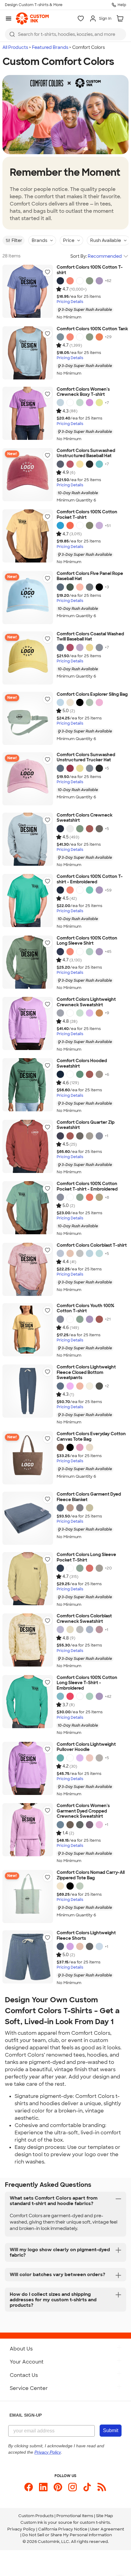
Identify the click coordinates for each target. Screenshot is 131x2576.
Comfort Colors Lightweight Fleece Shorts (86, 1936)
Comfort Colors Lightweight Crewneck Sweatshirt (86, 1002)
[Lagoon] (60, 1696)
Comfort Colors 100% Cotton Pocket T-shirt (87, 515)
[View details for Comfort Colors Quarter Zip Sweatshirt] (28, 1146)
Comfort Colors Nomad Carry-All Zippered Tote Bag (91, 1875)
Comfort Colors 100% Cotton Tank (92, 329)
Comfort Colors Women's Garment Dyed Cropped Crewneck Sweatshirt (83, 1811)
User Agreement (107, 2529)
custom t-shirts (95, 2522)
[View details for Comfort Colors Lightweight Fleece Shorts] (28, 1957)
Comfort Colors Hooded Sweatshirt (82, 1064)
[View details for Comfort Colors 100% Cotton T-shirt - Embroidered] (28, 901)
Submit (111, 2430)
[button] (48, 272)
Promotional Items (75, 2516)
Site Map (104, 2516)
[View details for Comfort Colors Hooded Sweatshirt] (28, 1085)
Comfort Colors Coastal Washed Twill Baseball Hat (90, 637)
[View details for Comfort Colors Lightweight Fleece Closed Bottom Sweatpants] (28, 1391)
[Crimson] (70, 464)
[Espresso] (60, 1447)
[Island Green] (90, 890)
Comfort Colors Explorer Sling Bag (92, 694)
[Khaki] (99, 1197)
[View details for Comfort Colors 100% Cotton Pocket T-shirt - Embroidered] (28, 1208)
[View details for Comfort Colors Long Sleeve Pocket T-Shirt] (28, 1579)
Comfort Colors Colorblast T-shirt (92, 1245)
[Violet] (99, 281)
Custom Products (36, 2516)
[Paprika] (70, 1696)
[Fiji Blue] (90, 1253)
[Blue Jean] (60, 587)
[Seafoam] (80, 1197)
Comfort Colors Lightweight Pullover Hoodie (86, 1747)
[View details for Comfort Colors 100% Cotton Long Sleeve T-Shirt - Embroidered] (28, 1702)
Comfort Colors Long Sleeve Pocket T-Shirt (86, 1557)
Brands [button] (39, 240)
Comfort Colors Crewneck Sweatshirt (85, 818)
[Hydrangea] (99, 1946)
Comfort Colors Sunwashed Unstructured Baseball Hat (86, 453)
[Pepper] (99, 829)
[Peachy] (80, 587)
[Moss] (70, 587)
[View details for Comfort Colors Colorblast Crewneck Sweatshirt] (28, 1640)
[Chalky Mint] (80, 403)
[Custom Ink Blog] (102, 2487)
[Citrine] (70, 1630)
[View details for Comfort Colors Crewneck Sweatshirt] (28, 839)
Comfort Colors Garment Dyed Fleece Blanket (89, 1497)
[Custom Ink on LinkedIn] (43, 2487)
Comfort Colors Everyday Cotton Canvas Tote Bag (91, 1437)
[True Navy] (60, 281)
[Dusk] (90, 1825)
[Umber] (70, 1253)
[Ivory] (70, 702)
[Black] (90, 464)
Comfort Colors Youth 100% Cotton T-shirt (85, 1308)
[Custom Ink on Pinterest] (58, 2487)
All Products (15, 47)
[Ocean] (60, 1253)
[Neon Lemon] (99, 403)
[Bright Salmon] (90, 1197)
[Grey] (99, 1074)
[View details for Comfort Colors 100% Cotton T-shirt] (28, 291)
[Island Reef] (90, 952)
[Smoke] (80, 1253)
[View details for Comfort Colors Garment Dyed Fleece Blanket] (28, 1518)
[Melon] (99, 337)
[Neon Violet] (90, 403)
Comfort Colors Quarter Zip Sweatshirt (86, 1125)
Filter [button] (17, 240)
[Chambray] (60, 403)
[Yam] (99, 1013)
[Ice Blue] (60, 337)
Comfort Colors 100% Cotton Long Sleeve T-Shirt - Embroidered (87, 1683)
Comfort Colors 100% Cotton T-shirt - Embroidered (90, 879)
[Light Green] (90, 281)
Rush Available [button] (106, 240)
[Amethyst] (60, 1630)
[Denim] (60, 464)
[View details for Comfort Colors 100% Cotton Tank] (28, 353)
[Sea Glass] (99, 1253)
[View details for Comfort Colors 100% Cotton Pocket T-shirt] (28, 536)
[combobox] (65, 34)
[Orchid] (99, 525)
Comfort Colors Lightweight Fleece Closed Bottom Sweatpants (86, 1372)
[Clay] (99, 1630)
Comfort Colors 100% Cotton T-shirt (90, 270)
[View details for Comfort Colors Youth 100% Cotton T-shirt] (28, 1330)
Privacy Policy (21, 2529)
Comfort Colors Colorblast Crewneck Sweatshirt (84, 1619)
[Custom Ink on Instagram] (73, 2487)
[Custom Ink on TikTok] (87, 2487)
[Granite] (90, 587)
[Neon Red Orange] (70, 281)
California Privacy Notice (63, 2529)
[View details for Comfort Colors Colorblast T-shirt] (28, 1269)
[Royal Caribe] (60, 525)
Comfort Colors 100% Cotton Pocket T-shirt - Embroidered (87, 1186)
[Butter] (80, 464)
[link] (32, 19)
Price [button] (69, 240)
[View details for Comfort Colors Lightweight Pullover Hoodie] (28, 1768)
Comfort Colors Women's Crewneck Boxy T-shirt (83, 392)
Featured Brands (50, 47)
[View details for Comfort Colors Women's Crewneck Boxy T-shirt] (28, 413)
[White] (80, 281)
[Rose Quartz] (99, 702)
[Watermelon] (90, 1568)
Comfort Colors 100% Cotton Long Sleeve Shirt (87, 941)
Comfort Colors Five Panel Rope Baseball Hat (90, 576)
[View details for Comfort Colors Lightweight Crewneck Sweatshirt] (28, 1023)
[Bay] (90, 702)
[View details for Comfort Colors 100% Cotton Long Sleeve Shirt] (28, 962)
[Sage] (90, 525)
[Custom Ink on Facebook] (29, 2487)
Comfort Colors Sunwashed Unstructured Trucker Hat (86, 758)
